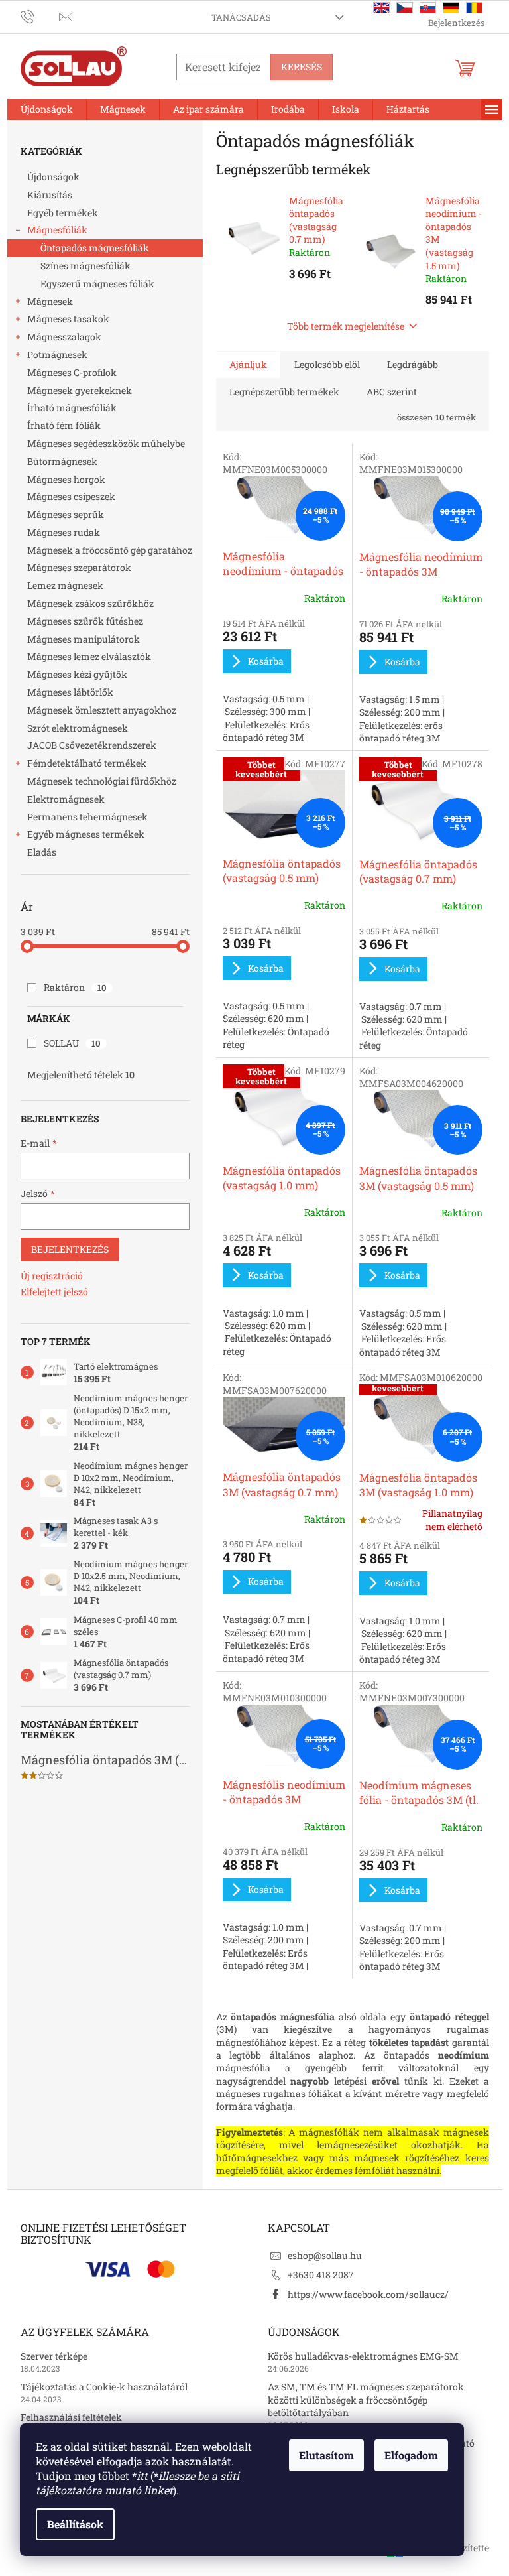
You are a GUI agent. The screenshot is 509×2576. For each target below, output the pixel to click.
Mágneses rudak (64, 532)
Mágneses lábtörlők (70, 692)
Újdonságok (53, 177)
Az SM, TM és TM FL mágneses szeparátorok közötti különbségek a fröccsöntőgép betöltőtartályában (366, 2400)
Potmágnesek (57, 354)
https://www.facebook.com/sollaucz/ (368, 2294)
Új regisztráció (52, 1276)
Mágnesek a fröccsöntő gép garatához (110, 550)
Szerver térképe (54, 2356)
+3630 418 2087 (321, 2275)
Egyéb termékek (63, 213)
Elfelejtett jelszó (54, 1292)
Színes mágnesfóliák (85, 266)
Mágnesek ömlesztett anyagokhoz (102, 710)
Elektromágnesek (66, 799)
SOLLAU (72, 1043)
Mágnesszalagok (64, 337)
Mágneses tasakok (68, 319)
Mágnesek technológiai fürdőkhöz (102, 781)
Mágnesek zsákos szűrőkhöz (90, 603)
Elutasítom (326, 2455)
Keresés (302, 67)
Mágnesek (50, 301)
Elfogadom (411, 2455)
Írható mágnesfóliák (72, 408)
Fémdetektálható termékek (87, 763)
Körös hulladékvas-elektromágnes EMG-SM (363, 2356)
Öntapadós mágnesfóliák (95, 248)
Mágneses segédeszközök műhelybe (106, 443)
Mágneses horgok (66, 479)
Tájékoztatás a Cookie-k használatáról (104, 2387)
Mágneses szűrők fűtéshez (85, 621)
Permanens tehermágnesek (87, 817)
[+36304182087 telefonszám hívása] (40, 16)
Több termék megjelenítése (346, 326)
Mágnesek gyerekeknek (80, 390)
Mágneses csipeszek (71, 496)
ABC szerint (392, 392)
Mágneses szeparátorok (79, 567)
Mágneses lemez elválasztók (89, 656)
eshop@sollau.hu (325, 2255)
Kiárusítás (50, 195)
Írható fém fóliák (64, 425)
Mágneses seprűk (66, 514)
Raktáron (75, 987)
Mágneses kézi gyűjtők (77, 674)
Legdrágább (413, 364)
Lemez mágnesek (65, 585)
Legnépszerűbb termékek (284, 392)
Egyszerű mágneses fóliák (97, 284)
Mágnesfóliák (57, 230)
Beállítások (75, 2524)
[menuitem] (47, 109)
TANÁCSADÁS (241, 17)
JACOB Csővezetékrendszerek (92, 745)
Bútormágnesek (62, 461)
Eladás (42, 852)
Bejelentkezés (70, 1249)
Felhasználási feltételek (71, 2417)
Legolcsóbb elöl (327, 364)
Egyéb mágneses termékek (86, 834)
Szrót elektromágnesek (78, 728)
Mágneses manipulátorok (84, 639)
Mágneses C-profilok (72, 372)
